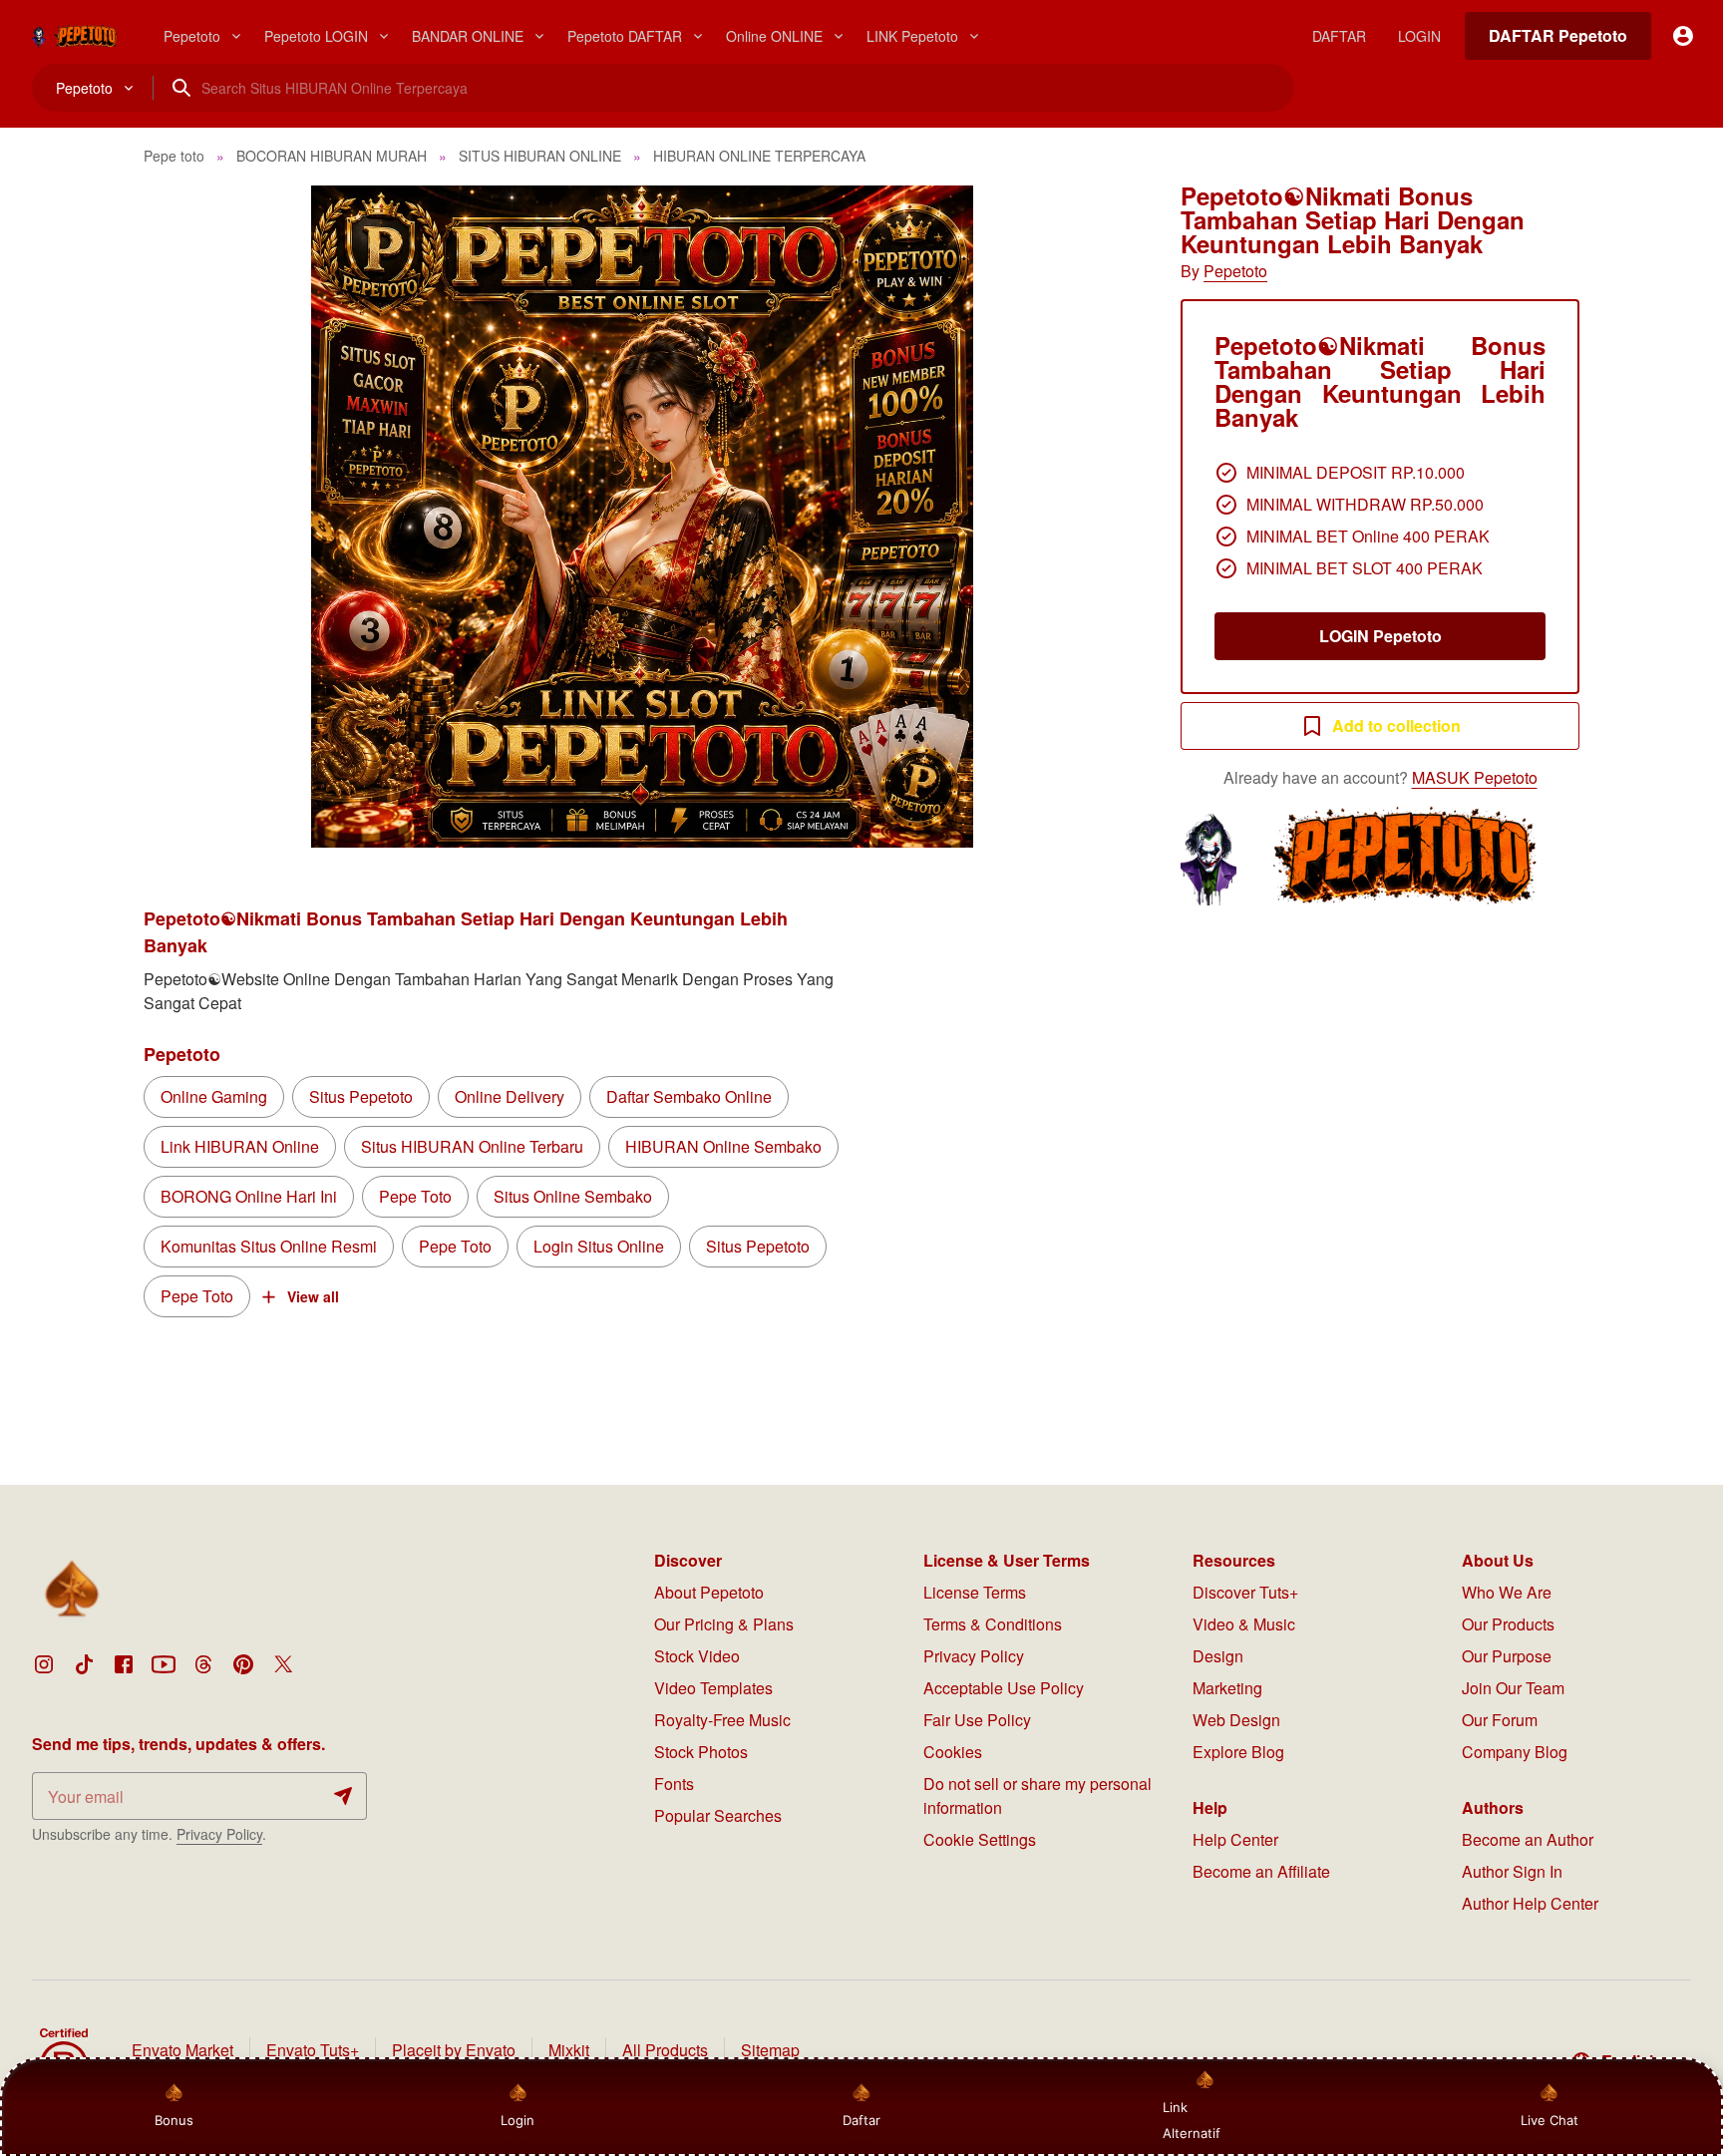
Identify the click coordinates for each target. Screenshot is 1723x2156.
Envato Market (182, 2050)
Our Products (1508, 1624)
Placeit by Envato (454, 2050)
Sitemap (770, 2050)
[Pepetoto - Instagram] (44, 1664)
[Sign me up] (343, 1796)
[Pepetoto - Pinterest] (243, 1664)
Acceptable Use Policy (1004, 1688)
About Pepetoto (709, 1592)
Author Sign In (1512, 1871)
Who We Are (1507, 1592)
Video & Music (1244, 1624)
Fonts (674, 1784)
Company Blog (1515, 1752)
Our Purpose (1507, 1656)
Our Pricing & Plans (724, 1624)
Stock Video (697, 1656)
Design (1218, 1656)
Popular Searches (718, 1815)
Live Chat (1550, 2120)
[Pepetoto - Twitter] (283, 1664)
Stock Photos (701, 1752)
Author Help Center (1530, 1903)
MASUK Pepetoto (1475, 777)
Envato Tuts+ (313, 2050)
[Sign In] (1683, 36)
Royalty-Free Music (722, 1720)
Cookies (953, 1752)
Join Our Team (1513, 1688)
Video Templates (713, 1688)
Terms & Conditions (993, 1624)
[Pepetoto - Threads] (203, 1664)
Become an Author (1528, 1839)
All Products (665, 2050)
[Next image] (1099, 517)
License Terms (975, 1592)
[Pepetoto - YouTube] (164, 1664)
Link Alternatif (1192, 2120)
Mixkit (569, 2050)
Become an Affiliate (1261, 1871)
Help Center (1235, 1839)
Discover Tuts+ (1245, 1592)
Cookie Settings (980, 1839)
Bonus (174, 2120)
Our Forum (1500, 1720)
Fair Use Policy (977, 1720)
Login (517, 2120)
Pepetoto (1235, 271)
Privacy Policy (219, 1834)
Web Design (1236, 1720)
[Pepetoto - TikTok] (84, 1664)
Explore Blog (1238, 1752)
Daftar (861, 2120)
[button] (642, 517)
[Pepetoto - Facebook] (124, 1664)
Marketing (1227, 1688)
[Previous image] (185, 517)
